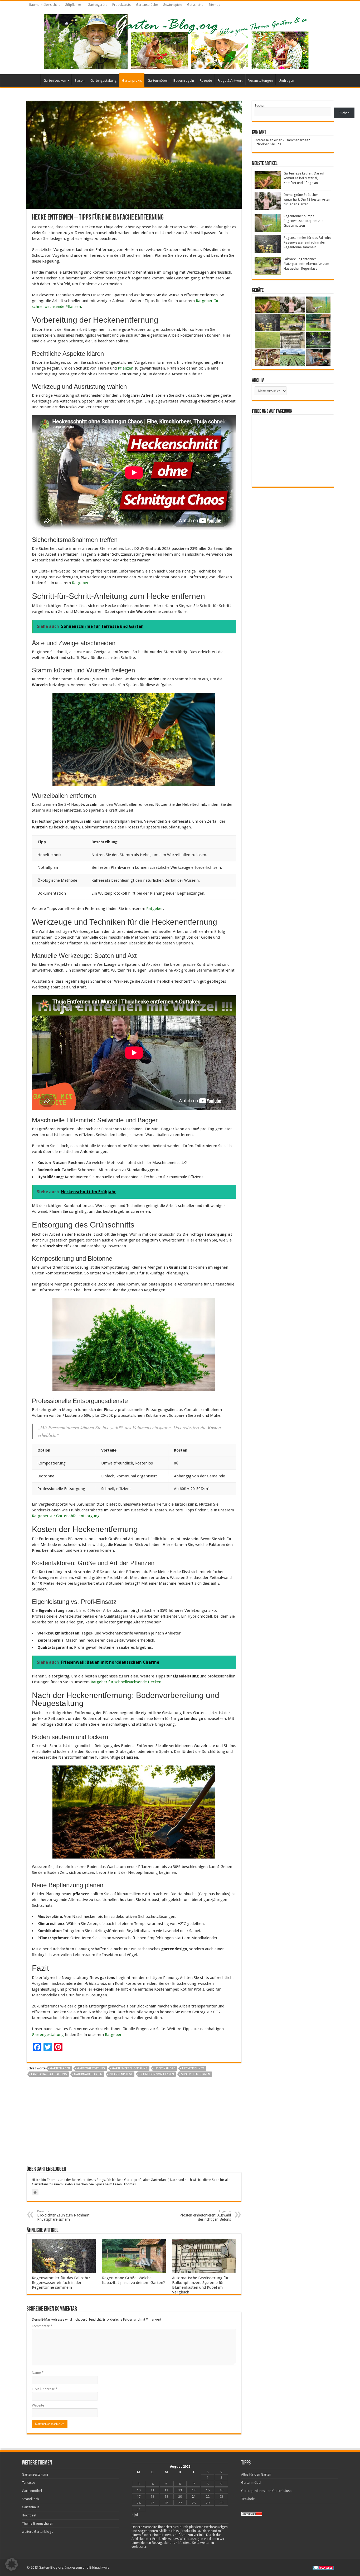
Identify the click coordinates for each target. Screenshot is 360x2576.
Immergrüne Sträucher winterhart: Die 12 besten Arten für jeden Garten (307, 199)
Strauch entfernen (196, 2074)
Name (38, 2373)
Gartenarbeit (60, 2068)
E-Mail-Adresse (45, 2389)
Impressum (73, 2567)
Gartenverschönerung (130, 2068)
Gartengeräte (97, 5)
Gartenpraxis (132, 81)
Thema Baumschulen (38, 2523)
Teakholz (248, 2499)
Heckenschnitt (193, 2068)
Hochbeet (29, 2515)
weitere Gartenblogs (37, 2532)
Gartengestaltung (104, 81)
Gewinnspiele (172, 5)
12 (166, 2490)
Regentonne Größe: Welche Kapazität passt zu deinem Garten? (133, 2280)
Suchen (260, 106)
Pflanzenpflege (121, 2074)
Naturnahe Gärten (88, 2074)
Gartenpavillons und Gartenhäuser (267, 2491)
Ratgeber (80, 583)
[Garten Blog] (176, 41)
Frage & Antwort (230, 81)
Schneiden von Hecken (157, 2074)
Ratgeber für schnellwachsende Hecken (126, 1682)
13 (180, 2490)
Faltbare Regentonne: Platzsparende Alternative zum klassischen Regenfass (306, 264)
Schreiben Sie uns (268, 144)
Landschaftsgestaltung (49, 2074)
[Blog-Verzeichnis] (323, 2567)
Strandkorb (30, 2499)
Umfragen (286, 81)
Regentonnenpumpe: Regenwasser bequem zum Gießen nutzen (304, 221)
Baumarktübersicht (43, 5)
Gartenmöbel (158, 81)
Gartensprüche (147, 5)
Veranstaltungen (261, 81)
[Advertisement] (134, 2123)
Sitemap (214, 5)
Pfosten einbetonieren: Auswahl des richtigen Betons (205, 2216)
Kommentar (42, 2326)
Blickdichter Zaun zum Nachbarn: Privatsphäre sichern (64, 2216)
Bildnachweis (99, 2567)
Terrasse (28, 2483)
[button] (12, 2564)
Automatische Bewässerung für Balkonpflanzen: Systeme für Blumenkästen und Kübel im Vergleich (200, 2285)
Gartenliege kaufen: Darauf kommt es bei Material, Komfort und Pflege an (304, 178)
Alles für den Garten (256, 2474)
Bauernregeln (184, 81)
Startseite (33, 80)
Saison (80, 81)
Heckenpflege (165, 2068)
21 (194, 2497)
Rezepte (206, 81)
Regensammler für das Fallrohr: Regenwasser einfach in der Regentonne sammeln (61, 2283)
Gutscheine (195, 5)
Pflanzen (126, 368)
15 (208, 2490)
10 (139, 2490)
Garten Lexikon (55, 81)
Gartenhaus (31, 2507)
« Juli (135, 2514)
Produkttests (121, 5)
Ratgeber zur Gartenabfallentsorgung (66, 1516)
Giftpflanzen (74, 5)
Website (38, 2405)
